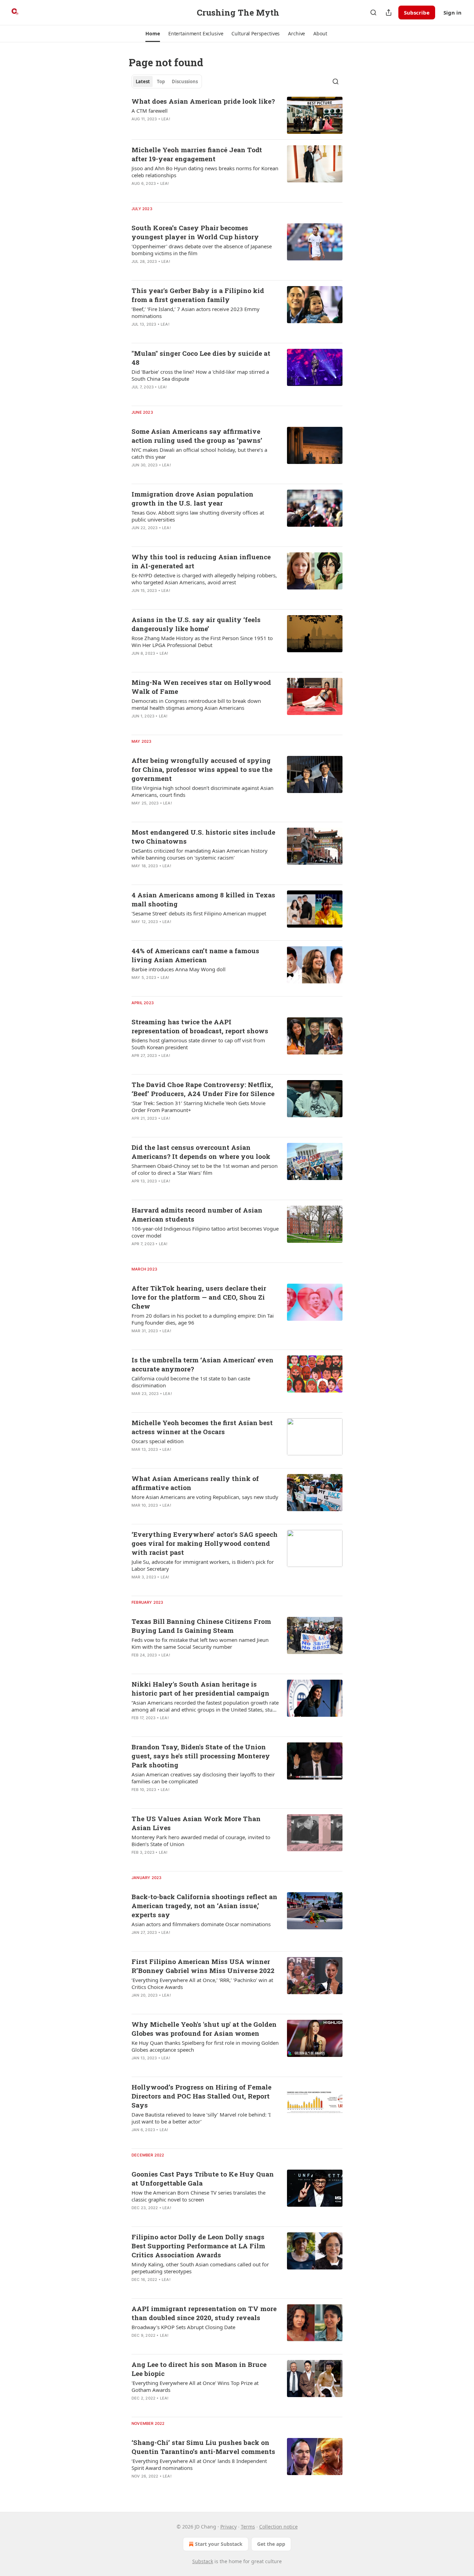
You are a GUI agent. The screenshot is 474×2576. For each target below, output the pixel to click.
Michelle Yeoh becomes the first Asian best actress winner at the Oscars (202, 1427)
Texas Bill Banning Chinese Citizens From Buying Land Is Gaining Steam (201, 1626)
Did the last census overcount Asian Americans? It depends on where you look (201, 1152)
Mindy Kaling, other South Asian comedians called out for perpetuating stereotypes (200, 2268)
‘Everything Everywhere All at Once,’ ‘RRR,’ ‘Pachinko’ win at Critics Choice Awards (202, 1983)
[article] (237, 115)
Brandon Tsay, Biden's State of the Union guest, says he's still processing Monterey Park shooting (201, 1756)
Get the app (271, 2544)
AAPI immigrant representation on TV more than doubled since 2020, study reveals (204, 2313)
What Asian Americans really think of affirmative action (195, 1483)
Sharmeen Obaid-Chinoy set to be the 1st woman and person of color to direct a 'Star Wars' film (205, 1169)
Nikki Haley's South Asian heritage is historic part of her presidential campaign (200, 1688)
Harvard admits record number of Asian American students (197, 1214)
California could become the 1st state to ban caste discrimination (191, 1382)
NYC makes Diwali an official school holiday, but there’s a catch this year (199, 453)
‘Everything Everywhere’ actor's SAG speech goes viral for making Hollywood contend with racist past (205, 1543)
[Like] (136, 128)
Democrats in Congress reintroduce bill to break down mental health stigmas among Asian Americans (196, 704)
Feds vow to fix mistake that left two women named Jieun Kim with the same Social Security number (200, 1643)
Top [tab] (161, 81)
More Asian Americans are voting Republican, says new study (205, 1497)
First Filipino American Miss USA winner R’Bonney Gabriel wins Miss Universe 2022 (203, 1966)
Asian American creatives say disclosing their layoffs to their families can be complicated (203, 1778)
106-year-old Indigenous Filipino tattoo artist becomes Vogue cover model (205, 1232)
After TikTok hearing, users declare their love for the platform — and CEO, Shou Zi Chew (199, 1297)
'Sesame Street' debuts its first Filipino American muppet (199, 913)
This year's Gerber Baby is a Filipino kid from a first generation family (198, 295)
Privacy (228, 2527)
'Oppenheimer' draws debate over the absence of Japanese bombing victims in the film (202, 250)
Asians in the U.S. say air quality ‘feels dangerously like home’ (196, 624)
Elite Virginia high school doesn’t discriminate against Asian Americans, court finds (202, 791)
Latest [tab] (143, 81)
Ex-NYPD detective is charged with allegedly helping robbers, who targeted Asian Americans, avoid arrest (204, 579)
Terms (248, 2527)
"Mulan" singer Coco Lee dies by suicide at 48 (201, 358)
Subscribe (417, 12)
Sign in (452, 12)
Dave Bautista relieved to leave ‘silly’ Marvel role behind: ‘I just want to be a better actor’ (201, 2118)
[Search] (373, 12)
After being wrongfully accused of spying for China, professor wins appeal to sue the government (202, 769)
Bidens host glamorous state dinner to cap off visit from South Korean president (198, 1044)
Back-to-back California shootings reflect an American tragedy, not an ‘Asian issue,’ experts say (204, 1906)
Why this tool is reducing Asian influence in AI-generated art (201, 561)
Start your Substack (219, 2544)
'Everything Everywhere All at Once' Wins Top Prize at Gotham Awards (195, 2386)
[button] (153, 34)
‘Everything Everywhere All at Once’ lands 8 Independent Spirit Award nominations (199, 2464)
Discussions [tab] (185, 81)
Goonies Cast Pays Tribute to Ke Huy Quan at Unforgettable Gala (203, 2178)
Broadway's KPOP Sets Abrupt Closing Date (183, 2327)
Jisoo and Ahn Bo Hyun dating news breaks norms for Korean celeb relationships (205, 172)
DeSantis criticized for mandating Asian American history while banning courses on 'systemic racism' (200, 854)
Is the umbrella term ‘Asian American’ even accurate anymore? (202, 1364)
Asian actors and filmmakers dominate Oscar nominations (201, 1924)
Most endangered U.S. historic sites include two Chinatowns (203, 837)
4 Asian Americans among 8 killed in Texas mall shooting (203, 899)
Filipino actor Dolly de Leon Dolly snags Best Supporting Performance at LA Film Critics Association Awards (198, 2246)
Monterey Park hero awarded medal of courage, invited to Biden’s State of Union (201, 1841)
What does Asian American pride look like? (203, 101)
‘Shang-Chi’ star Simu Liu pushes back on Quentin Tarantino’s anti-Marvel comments (203, 2447)
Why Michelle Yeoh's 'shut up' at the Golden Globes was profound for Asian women (204, 2029)
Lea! (166, 119)
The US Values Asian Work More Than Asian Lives (196, 1823)
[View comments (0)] (182, 128)
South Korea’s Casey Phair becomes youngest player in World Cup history (195, 232)
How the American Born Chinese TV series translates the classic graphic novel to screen (198, 2196)
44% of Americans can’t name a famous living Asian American (195, 955)
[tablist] (167, 81)
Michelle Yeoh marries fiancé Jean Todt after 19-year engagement (197, 154)
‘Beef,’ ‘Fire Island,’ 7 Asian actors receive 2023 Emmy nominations (196, 312)
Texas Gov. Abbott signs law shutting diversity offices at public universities (198, 516)
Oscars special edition (158, 1441)
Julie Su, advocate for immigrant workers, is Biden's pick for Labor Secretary (203, 1565)
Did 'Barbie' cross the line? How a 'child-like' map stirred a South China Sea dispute (200, 375)
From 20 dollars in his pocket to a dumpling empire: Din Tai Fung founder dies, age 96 (203, 1319)
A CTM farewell (150, 111)
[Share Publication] (389, 12)
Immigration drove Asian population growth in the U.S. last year (192, 498)
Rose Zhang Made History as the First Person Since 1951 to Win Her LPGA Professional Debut (202, 641)
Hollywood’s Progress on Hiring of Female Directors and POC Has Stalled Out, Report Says (201, 2096)
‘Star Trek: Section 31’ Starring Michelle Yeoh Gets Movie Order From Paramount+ (198, 1106)
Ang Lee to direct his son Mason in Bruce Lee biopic (199, 2369)
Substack (203, 2561)
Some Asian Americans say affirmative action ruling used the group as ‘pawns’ (197, 436)
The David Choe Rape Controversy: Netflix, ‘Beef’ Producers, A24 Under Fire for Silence (203, 1089)
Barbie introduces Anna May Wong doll (179, 969)
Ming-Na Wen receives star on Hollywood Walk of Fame (201, 687)
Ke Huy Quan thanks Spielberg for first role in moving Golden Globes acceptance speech (205, 2046)
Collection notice (278, 2527)
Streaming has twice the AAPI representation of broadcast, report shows (200, 1026)
